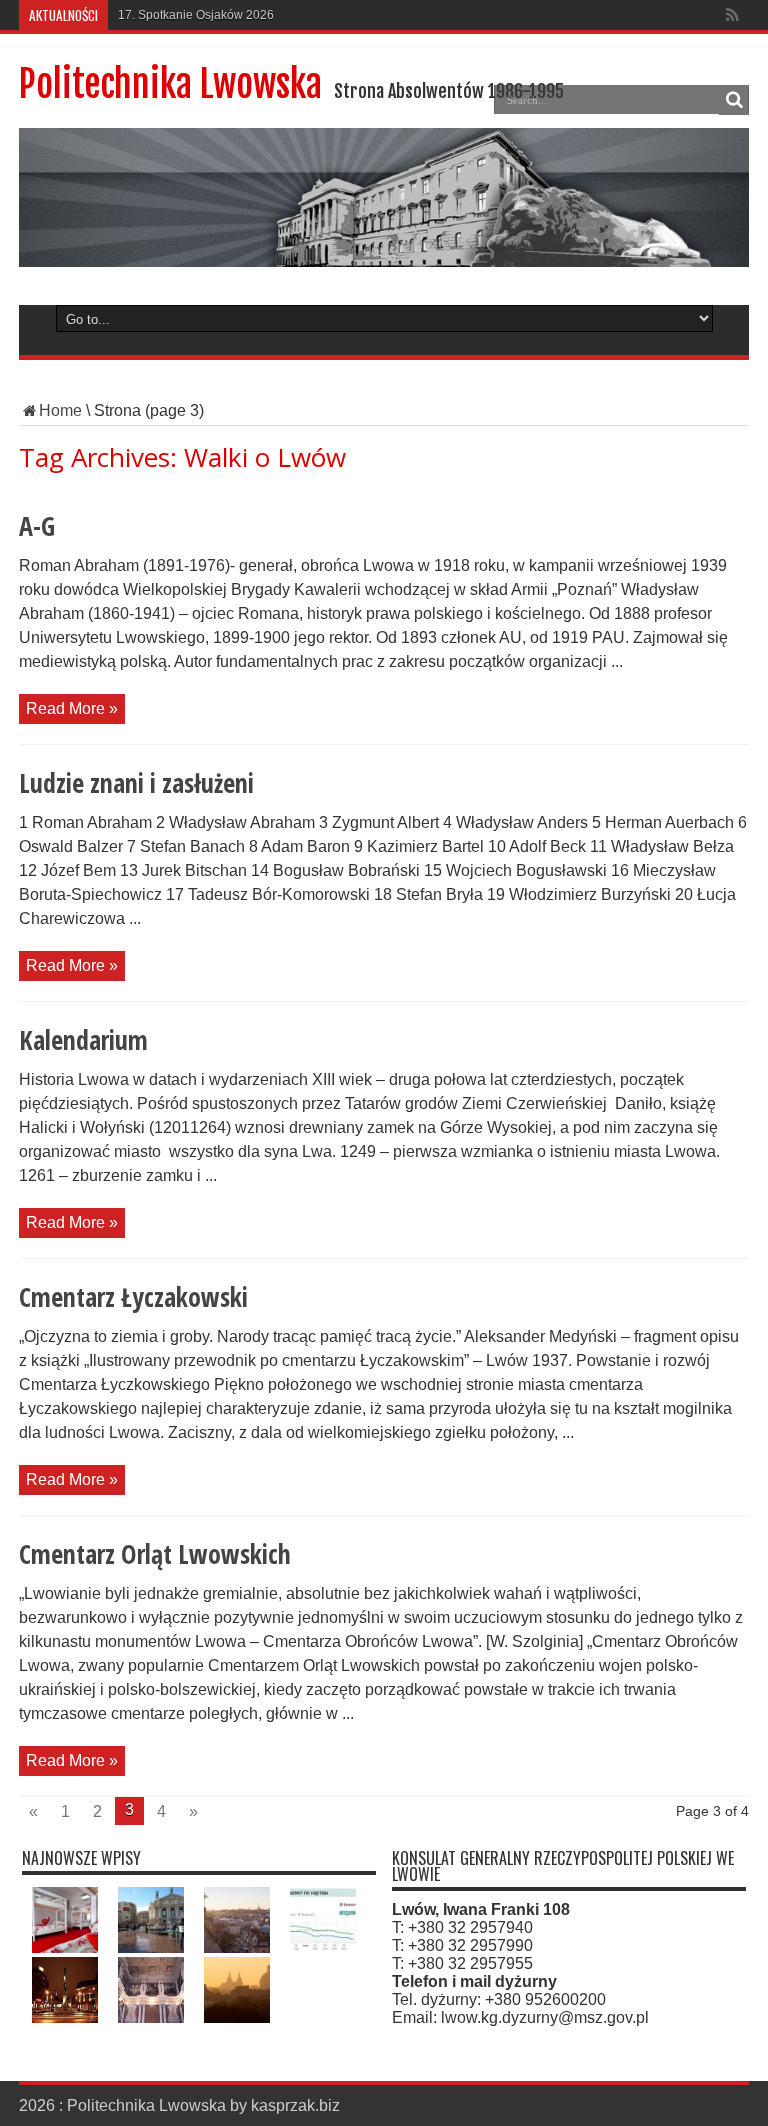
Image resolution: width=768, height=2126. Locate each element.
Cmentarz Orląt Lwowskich (155, 1554)
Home (60, 410)
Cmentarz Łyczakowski (133, 1297)
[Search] (734, 100)
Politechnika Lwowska (170, 84)
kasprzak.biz (295, 2105)
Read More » (72, 708)
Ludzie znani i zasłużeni (136, 783)
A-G (37, 526)
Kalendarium (83, 1040)
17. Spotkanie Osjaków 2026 (196, 15)
